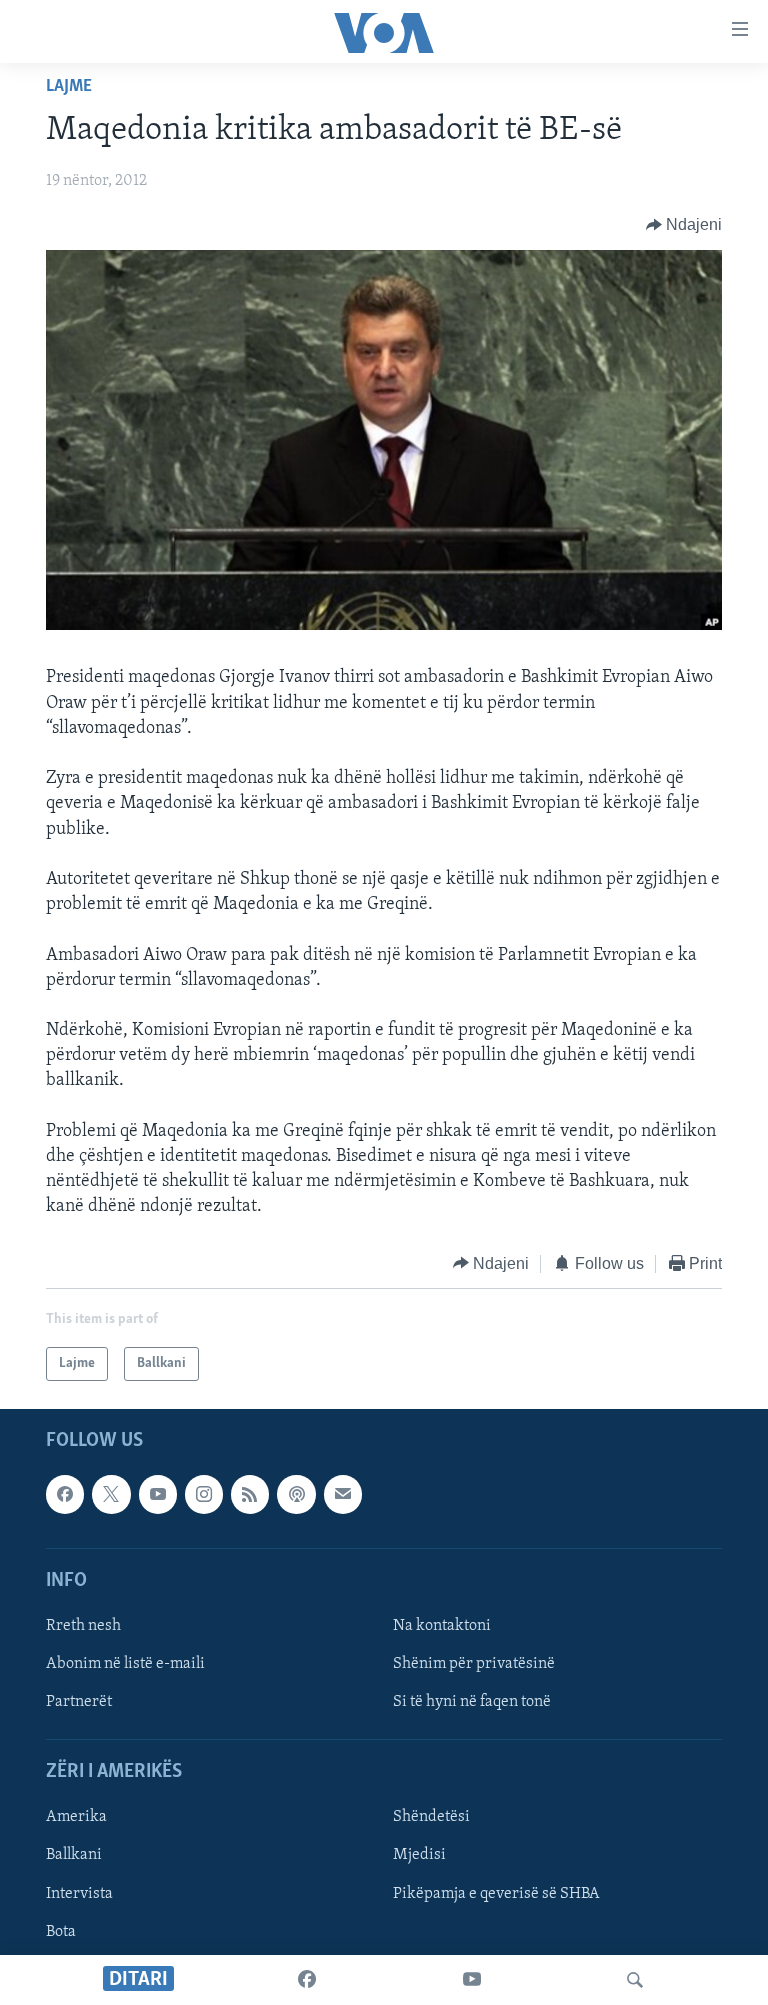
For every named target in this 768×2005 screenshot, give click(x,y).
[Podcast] (296, 1494)
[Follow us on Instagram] (204, 1494)
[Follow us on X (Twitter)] (111, 1494)
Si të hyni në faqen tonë (472, 1702)
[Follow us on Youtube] (158, 1494)
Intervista (79, 1894)
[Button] (684, 225)
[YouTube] (472, 1980)
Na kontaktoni (442, 1626)
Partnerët (79, 1702)
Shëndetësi (431, 1818)
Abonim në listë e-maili (125, 1664)
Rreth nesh (83, 1626)
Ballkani (74, 1856)
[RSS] (250, 1494)
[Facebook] (307, 1980)
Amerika (76, 1818)
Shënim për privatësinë (474, 1664)
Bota (61, 1932)
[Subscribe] (343, 1494)
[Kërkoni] (635, 1980)
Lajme (69, 87)
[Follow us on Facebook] (65, 1494)
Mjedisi (419, 1856)
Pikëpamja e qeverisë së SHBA (496, 1894)
